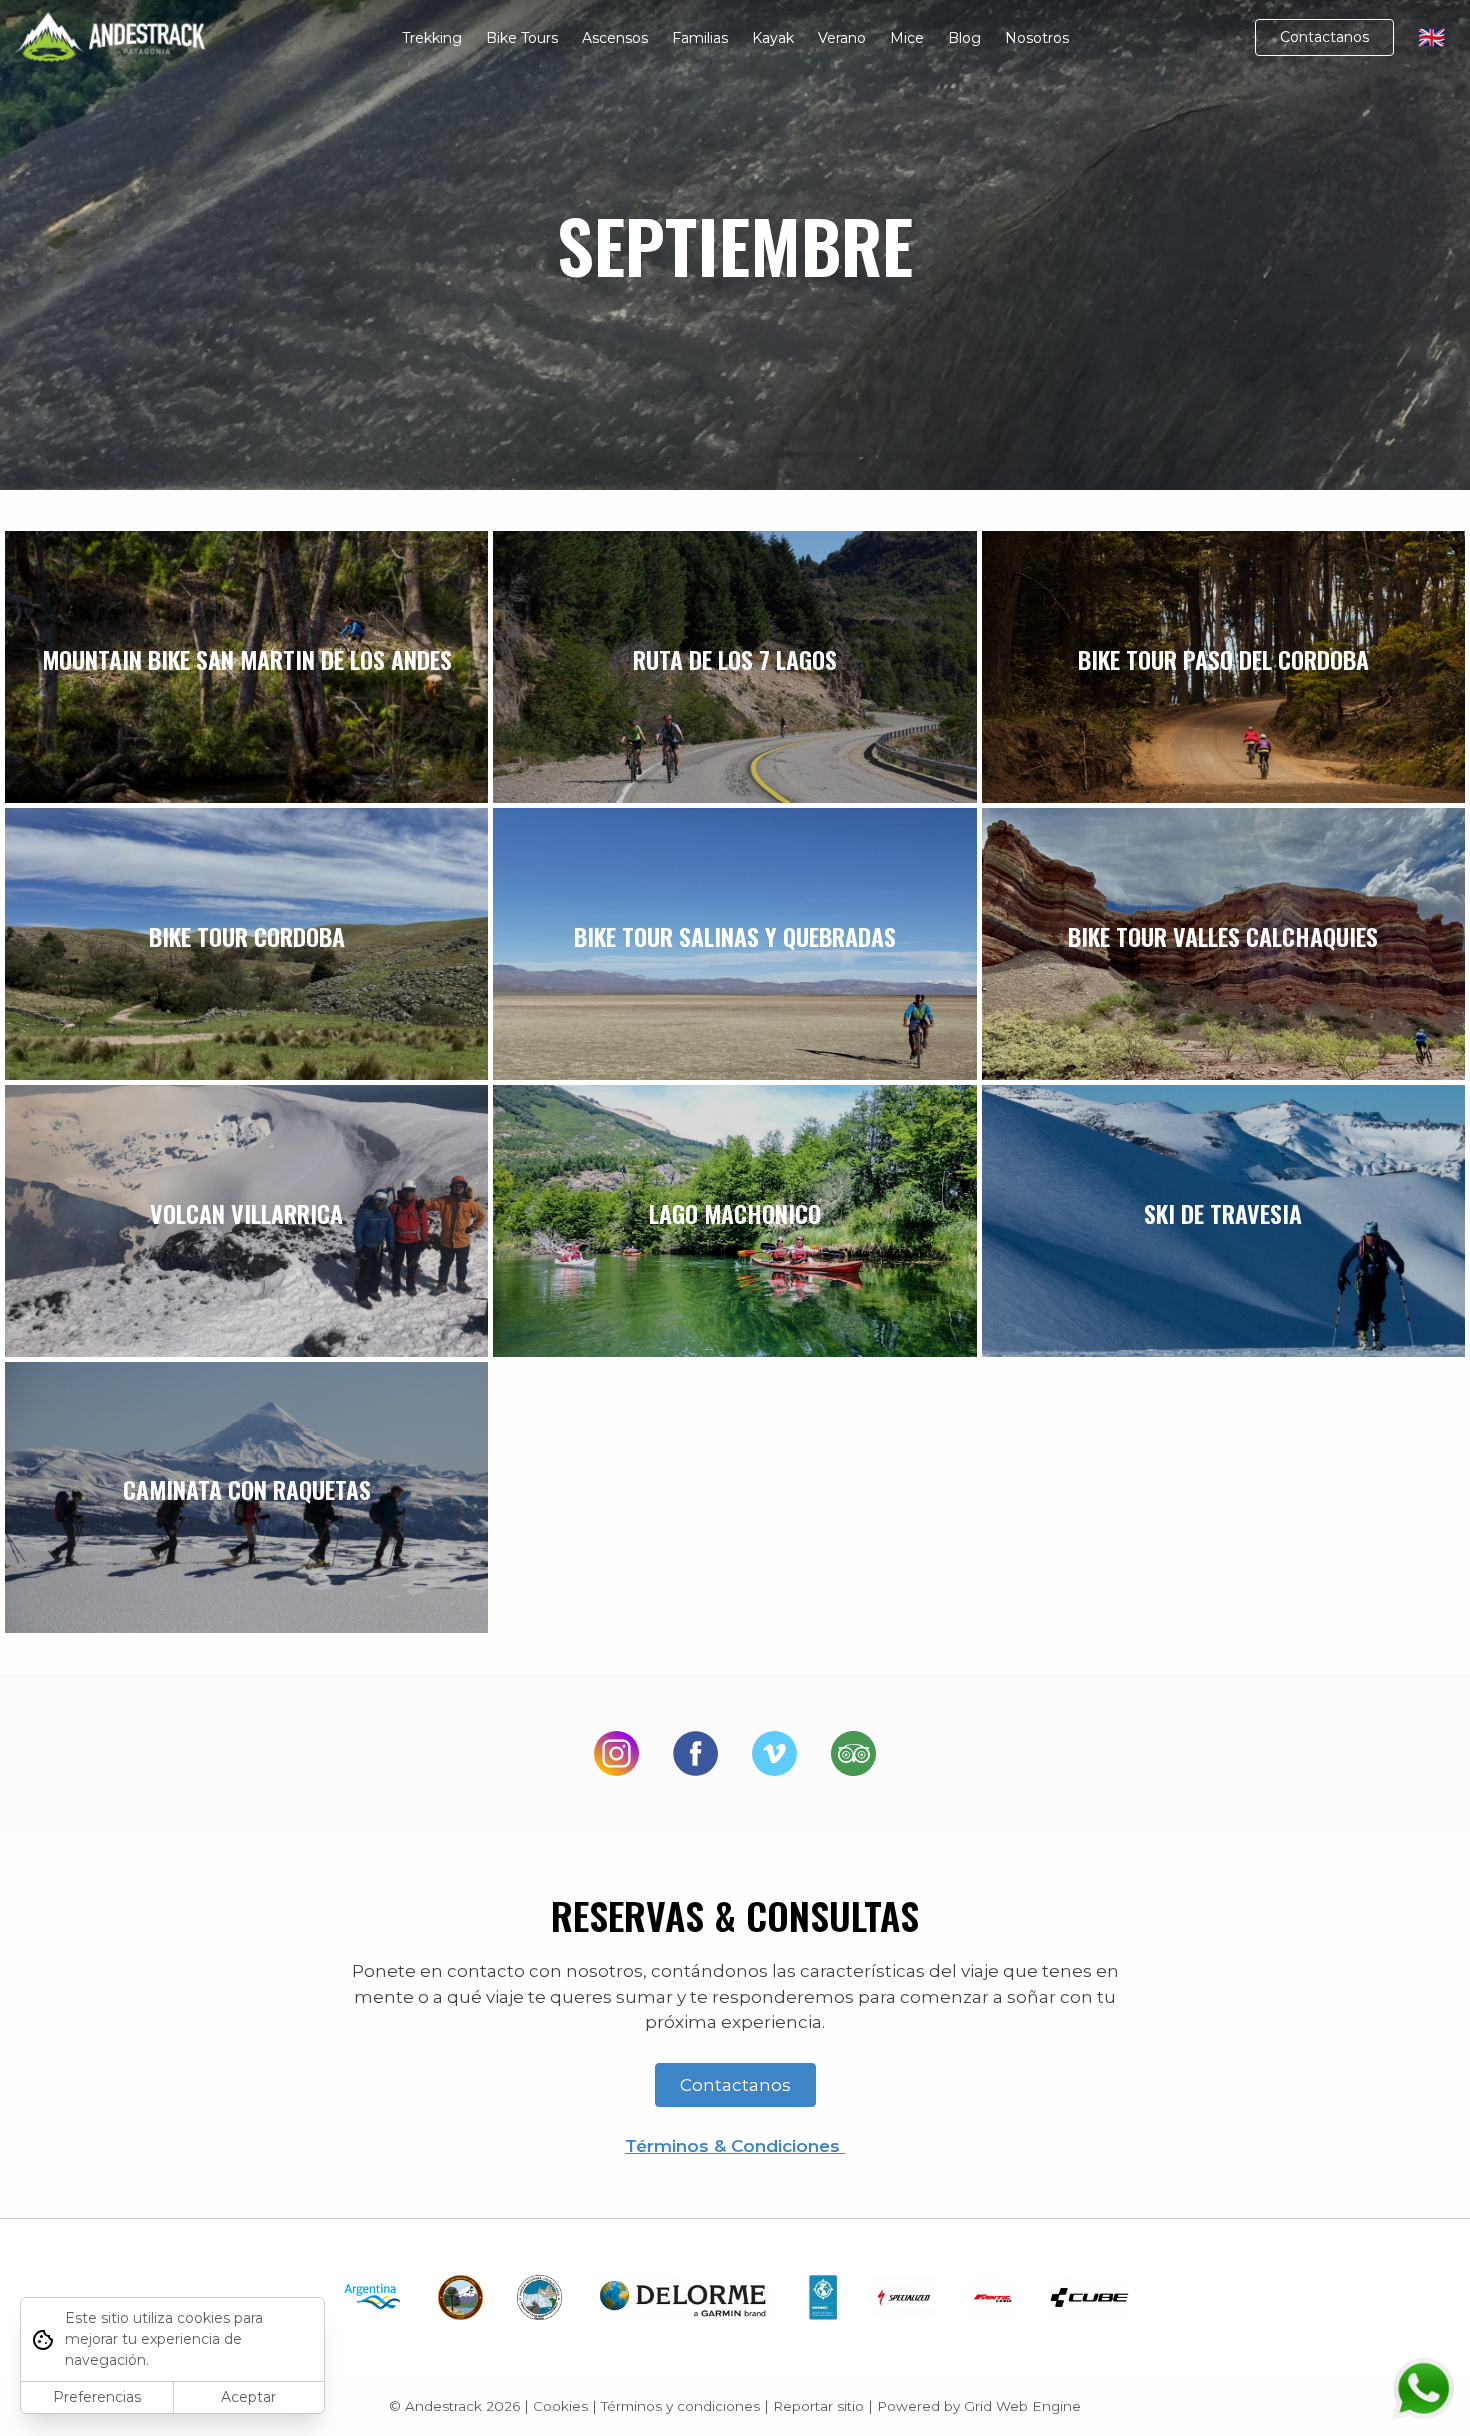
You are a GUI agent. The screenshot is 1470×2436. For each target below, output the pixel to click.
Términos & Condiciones (735, 2146)
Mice (907, 38)
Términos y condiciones (680, 2406)
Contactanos (1324, 37)
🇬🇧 (1431, 37)
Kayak (773, 38)
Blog (964, 38)
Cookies (560, 2406)
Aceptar (248, 2397)
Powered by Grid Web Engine (979, 2406)
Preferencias (97, 2397)
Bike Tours (522, 38)
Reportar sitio (818, 2406)
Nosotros (1037, 38)
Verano (842, 38)
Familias (700, 38)
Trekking (432, 38)
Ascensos (615, 38)
